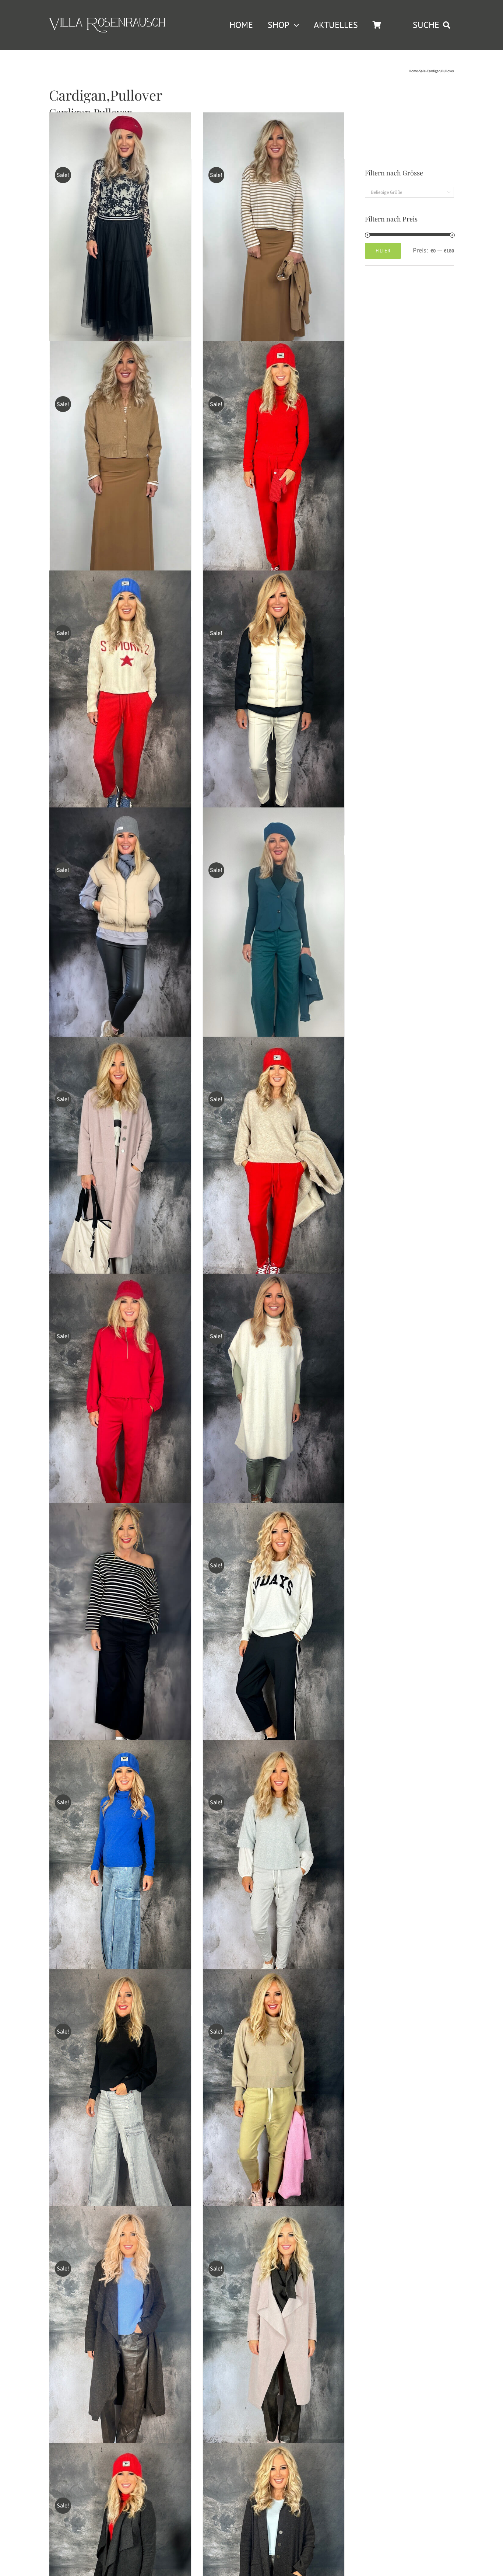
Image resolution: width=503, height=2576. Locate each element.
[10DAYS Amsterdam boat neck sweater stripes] (120, 1634)
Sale (422, 71)
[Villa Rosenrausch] (107, 21)
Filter (383, 251)
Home (413, 71)
